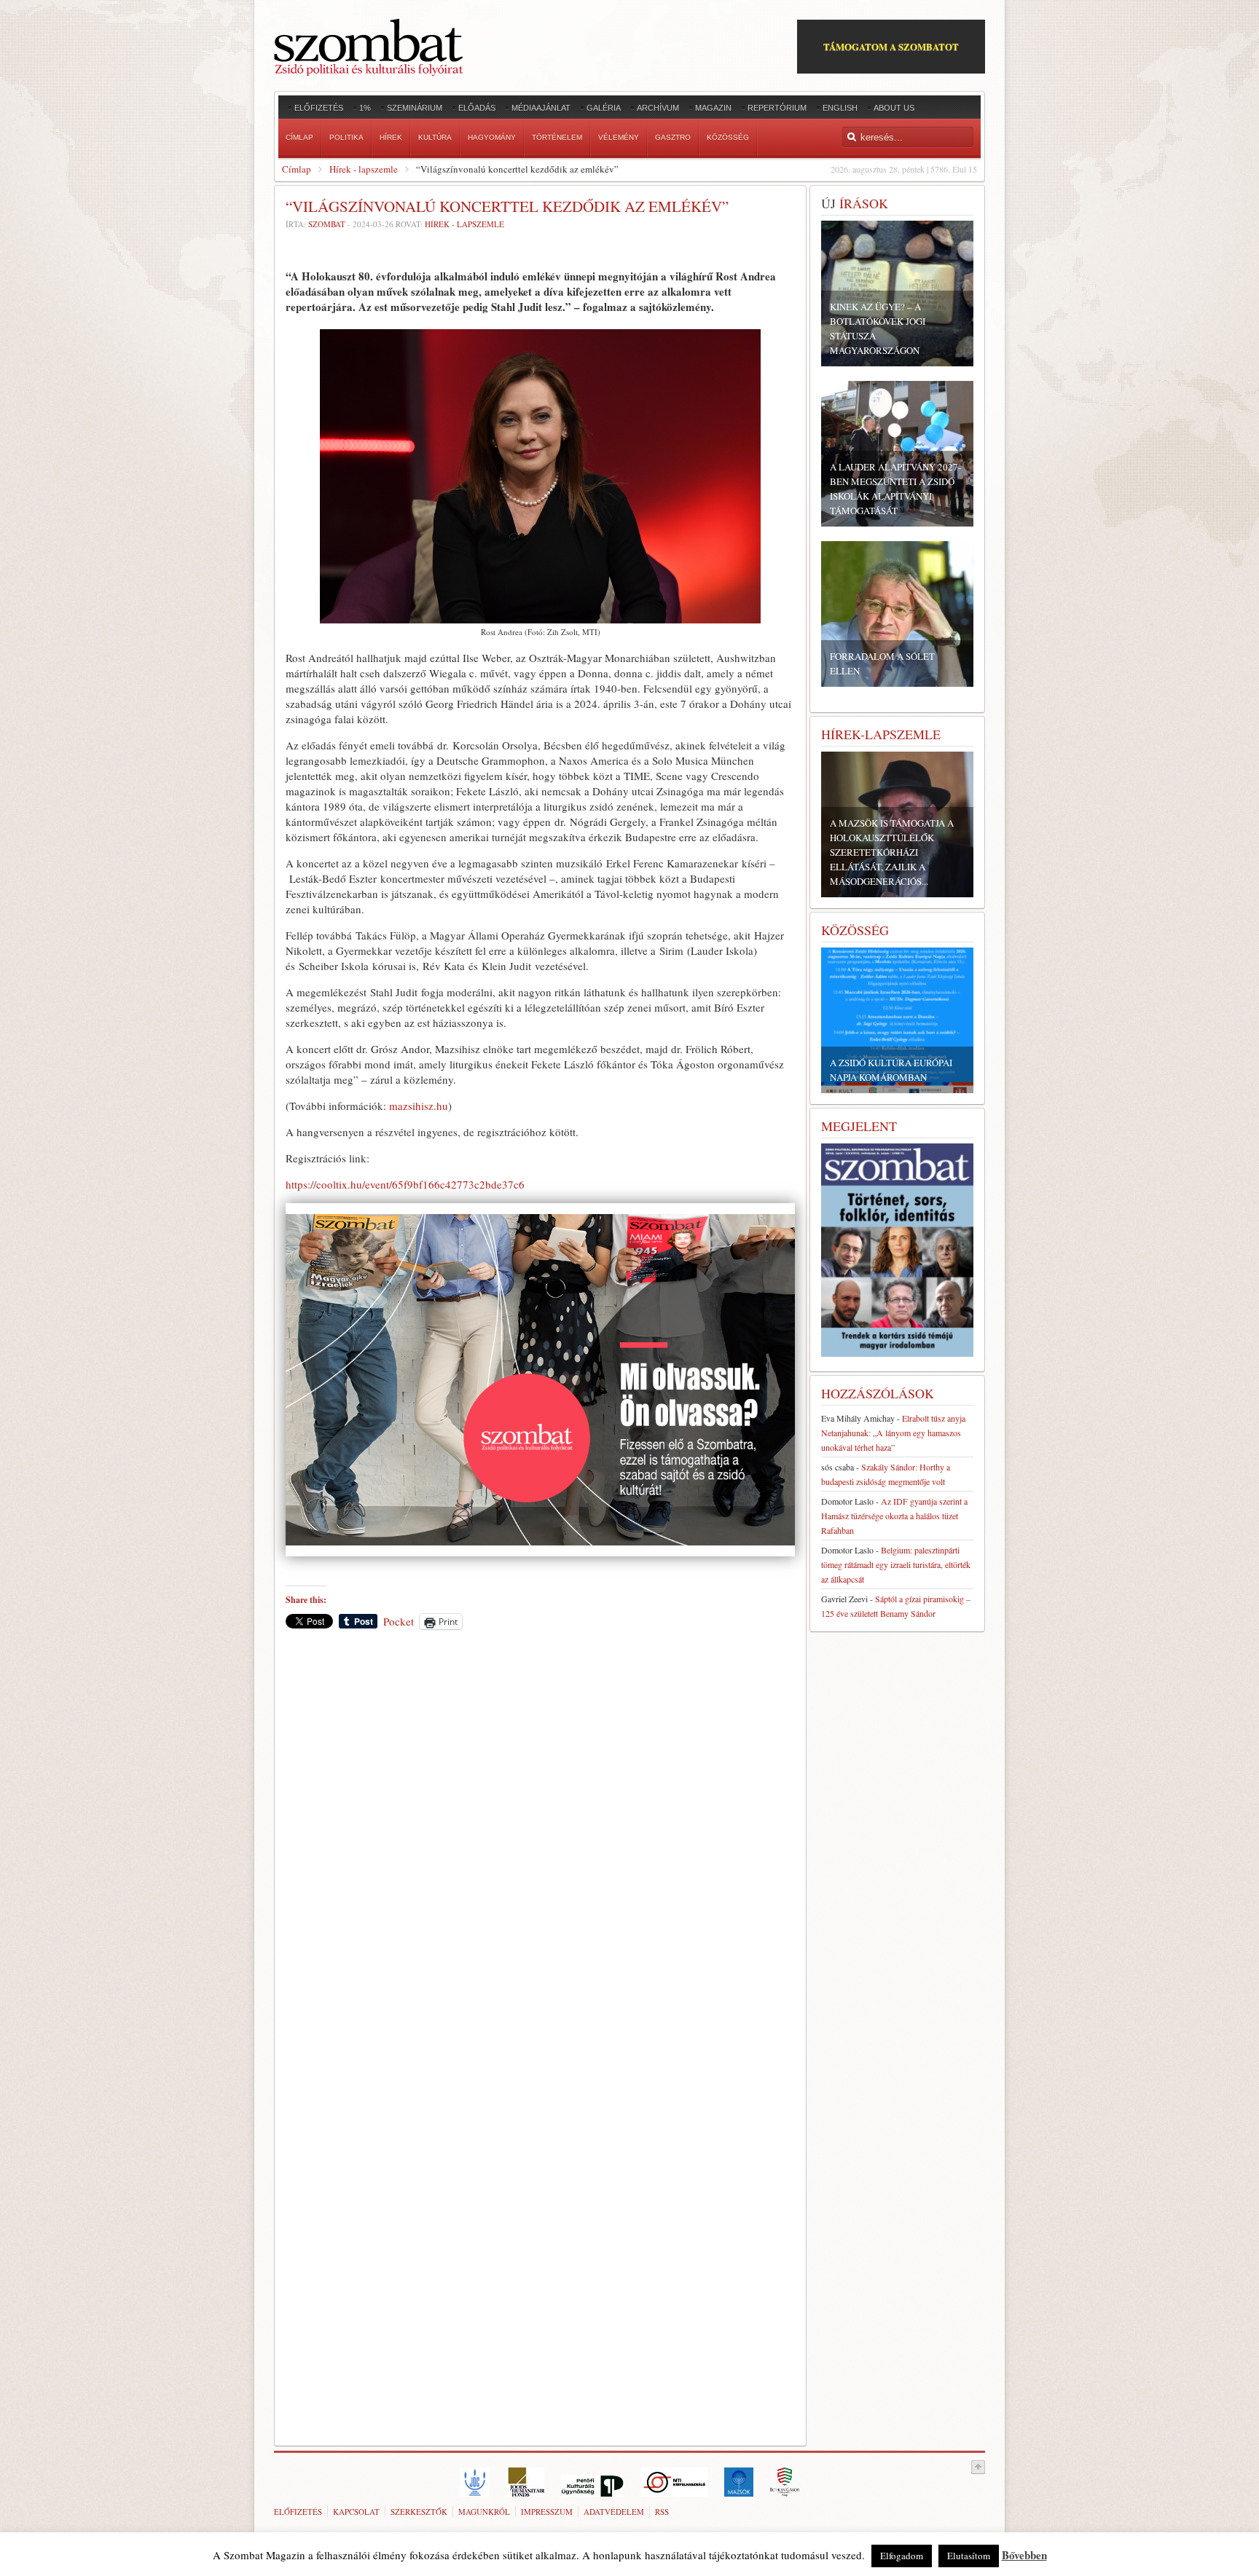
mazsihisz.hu (419, 1106)
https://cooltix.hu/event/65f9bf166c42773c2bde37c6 (405, 1184)
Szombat (327, 224)
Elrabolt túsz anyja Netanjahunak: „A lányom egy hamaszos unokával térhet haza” (893, 1433)
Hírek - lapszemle (364, 169)
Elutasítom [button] (969, 2556)
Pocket (399, 1621)
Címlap (297, 169)
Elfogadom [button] (902, 2556)
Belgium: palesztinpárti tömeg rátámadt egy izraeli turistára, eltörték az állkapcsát (896, 1564)
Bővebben (1024, 2555)
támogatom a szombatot (891, 46)
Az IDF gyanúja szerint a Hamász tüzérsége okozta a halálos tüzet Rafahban (894, 1516)
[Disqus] (540, 1843)
